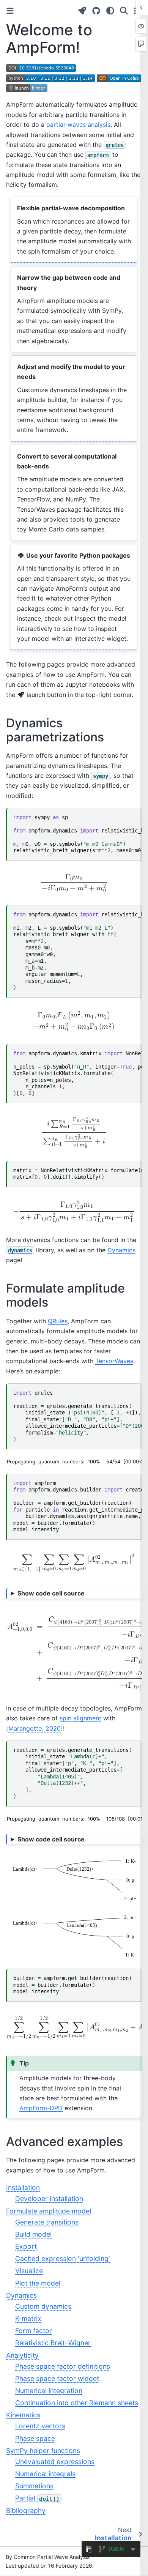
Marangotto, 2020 (35, 1728)
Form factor (34, 2331)
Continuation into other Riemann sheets (77, 2403)
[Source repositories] (96, 11)
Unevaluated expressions (55, 2462)
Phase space (35, 2438)
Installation (23, 2187)
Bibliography (26, 2511)
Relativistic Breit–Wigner (53, 2343)
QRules (58, 1321)
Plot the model (38, 2283)
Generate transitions (47, 2222)
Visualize (29, 2271)
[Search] (124, 11)
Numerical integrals (45, 2474)
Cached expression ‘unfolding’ (62, 2258)
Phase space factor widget (57, 2378)
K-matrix (28, 2318)
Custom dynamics (43, 2306)
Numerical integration (49, 2391)
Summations (34, 2486)
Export (26, 2246)
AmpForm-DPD (41, 2108)
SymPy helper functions (43, 2451)
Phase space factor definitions (63, 2366)
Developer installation (49, 2198)
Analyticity (22, 2355)
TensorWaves (114, 1361)
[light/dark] (110, 11)
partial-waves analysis (78, 125)
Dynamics (21, 2295)
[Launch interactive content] (82, 11)
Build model (33, 2234)
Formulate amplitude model (49, 2211)
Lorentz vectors (40, 2426)
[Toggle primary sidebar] (10, 11)
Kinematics (23, 2415)
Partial (37, 2498)
